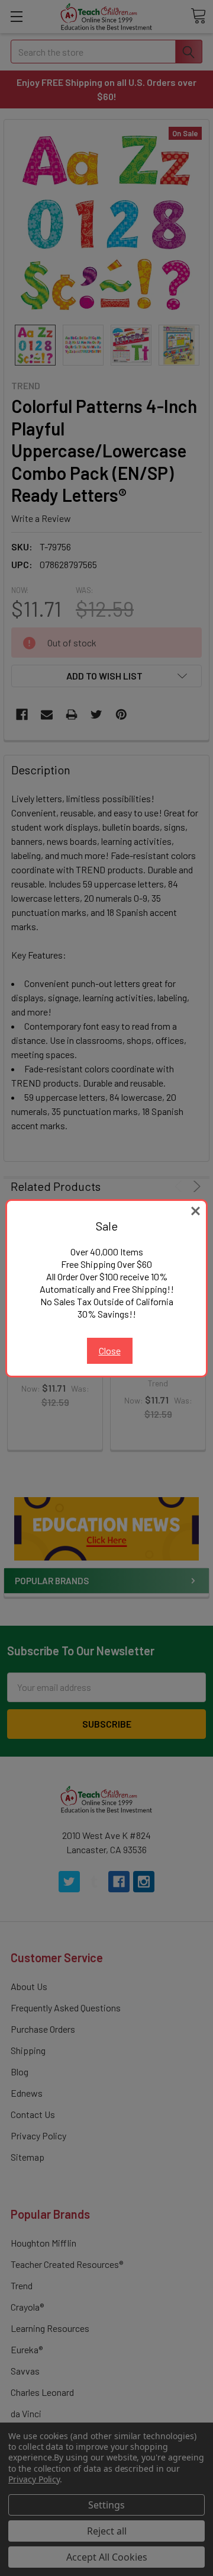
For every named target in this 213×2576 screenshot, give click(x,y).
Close (110, 1351)
